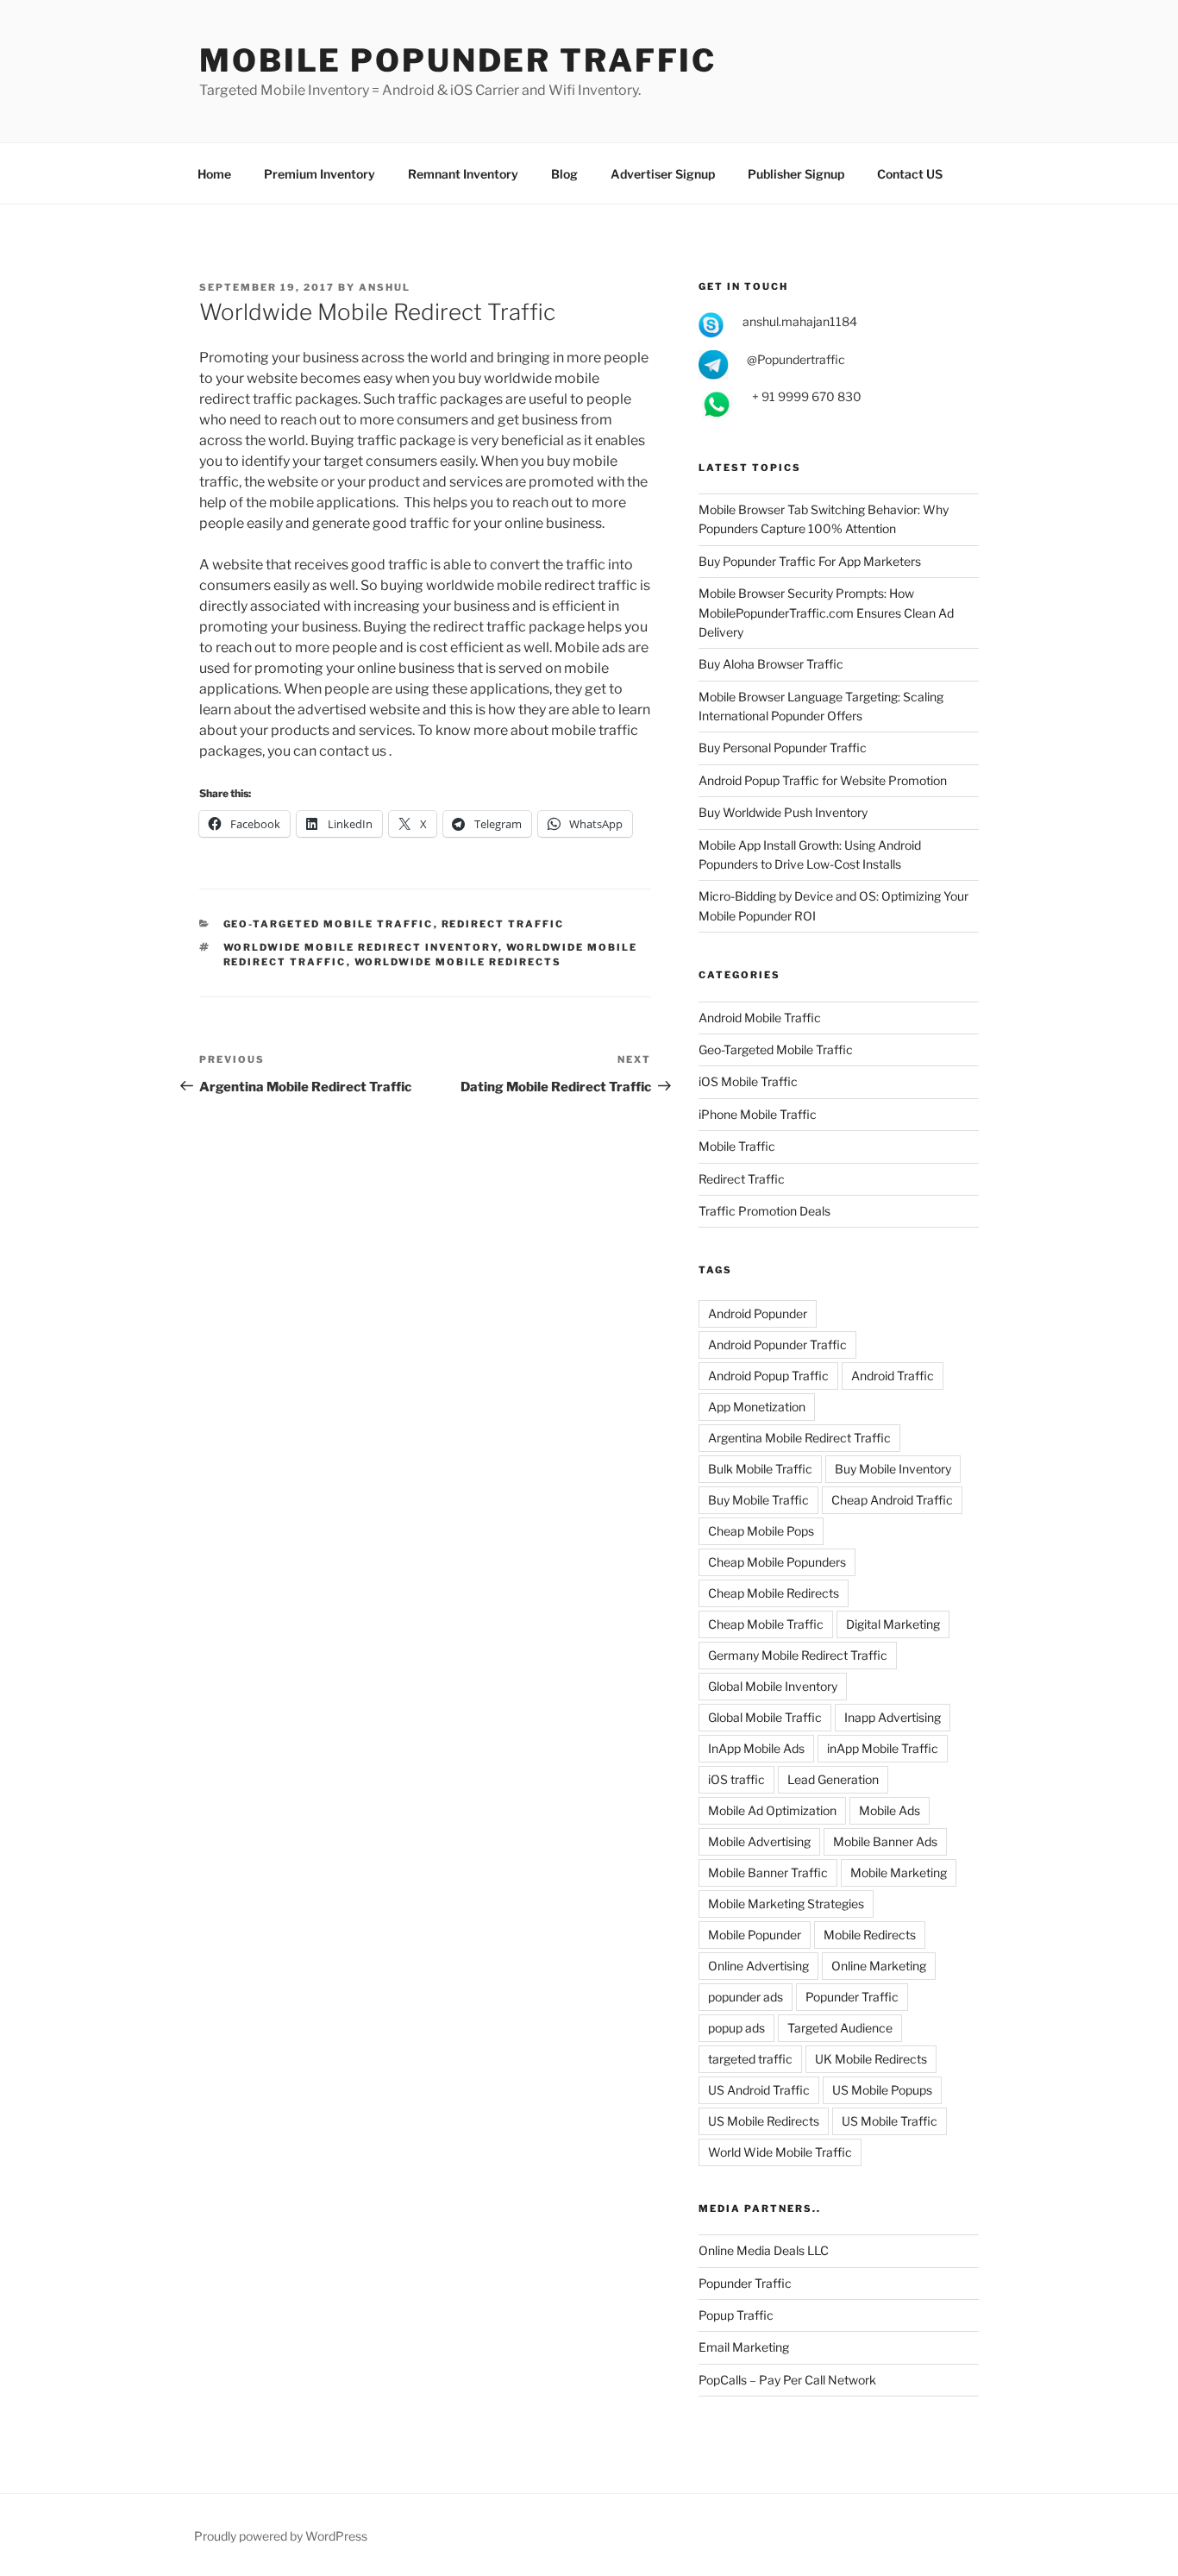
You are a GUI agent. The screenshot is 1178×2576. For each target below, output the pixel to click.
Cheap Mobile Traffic (766, 1624)
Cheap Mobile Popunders (777, 1562)
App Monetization (757, 1407)
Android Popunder (758, 1313)
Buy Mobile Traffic (758, 1500)
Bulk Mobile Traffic (760, 1469)
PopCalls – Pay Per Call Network (787, 2380)
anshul (385, 287)
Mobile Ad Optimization (772, 1810)
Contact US (910, 174)
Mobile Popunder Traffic (458, 60)
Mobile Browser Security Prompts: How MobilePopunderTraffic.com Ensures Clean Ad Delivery (826, 613)
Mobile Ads (890, 1810)
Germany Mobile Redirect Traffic (798, 1655)
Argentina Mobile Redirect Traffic (799, 1438)
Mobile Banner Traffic (768, 1872)
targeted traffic (750, 2059)
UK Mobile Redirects (871, 2059)
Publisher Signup (796, 174)
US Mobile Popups (882, 2090)
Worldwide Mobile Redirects (458, 962)
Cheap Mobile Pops (761, 1531)
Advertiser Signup (663, 174)
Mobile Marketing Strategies (786, 1904)
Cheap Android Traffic (892, 1500)
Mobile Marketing (899, 1872)
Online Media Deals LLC (764, 2250)
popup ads (736, 2028)
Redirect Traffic (503, 924)
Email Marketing (744, 2347)
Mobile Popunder (755, 1935)
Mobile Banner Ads (885, 1841)
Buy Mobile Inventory (893, 1469)
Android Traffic (893, 1376)
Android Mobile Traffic (760, 1018)
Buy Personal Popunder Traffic (783, 748)
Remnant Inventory (463, 174)
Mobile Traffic (737, 1146)
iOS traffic (736, 1779)
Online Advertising (758, 1966)
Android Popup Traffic (768, 1376)
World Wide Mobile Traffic (780, 2152)
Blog (564, 174)
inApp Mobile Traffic (883, 1748)
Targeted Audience (840, 2028)
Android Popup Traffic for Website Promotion (823, 780)
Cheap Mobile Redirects (774, 1593)
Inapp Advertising (893, 1717)
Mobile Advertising (759, 1841)
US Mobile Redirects (764, 2121)
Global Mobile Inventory (773, 1686)
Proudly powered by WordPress (281, 2536)
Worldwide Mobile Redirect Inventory (361, 947)
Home (214, 174)
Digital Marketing (893, 1624)
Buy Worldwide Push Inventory (783, 812)
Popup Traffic (736, 2315)
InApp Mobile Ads (756, 1748)
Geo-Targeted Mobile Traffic (329, 924)
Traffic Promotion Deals (764, 1211)
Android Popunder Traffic (777, 1345)
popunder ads (746, 1997)
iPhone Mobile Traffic (758, 1114)
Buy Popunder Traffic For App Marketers (810, 561)
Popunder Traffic (852, 1997)
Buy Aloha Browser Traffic (771, 664)
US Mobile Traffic (890, 2121)
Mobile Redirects (870, 1935)
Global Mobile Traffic (765, 1717)
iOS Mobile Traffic (748, 1081)
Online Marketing (879, 1966)
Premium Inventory (320, 174)
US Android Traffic (759, 2090)
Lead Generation (833, 1779)
